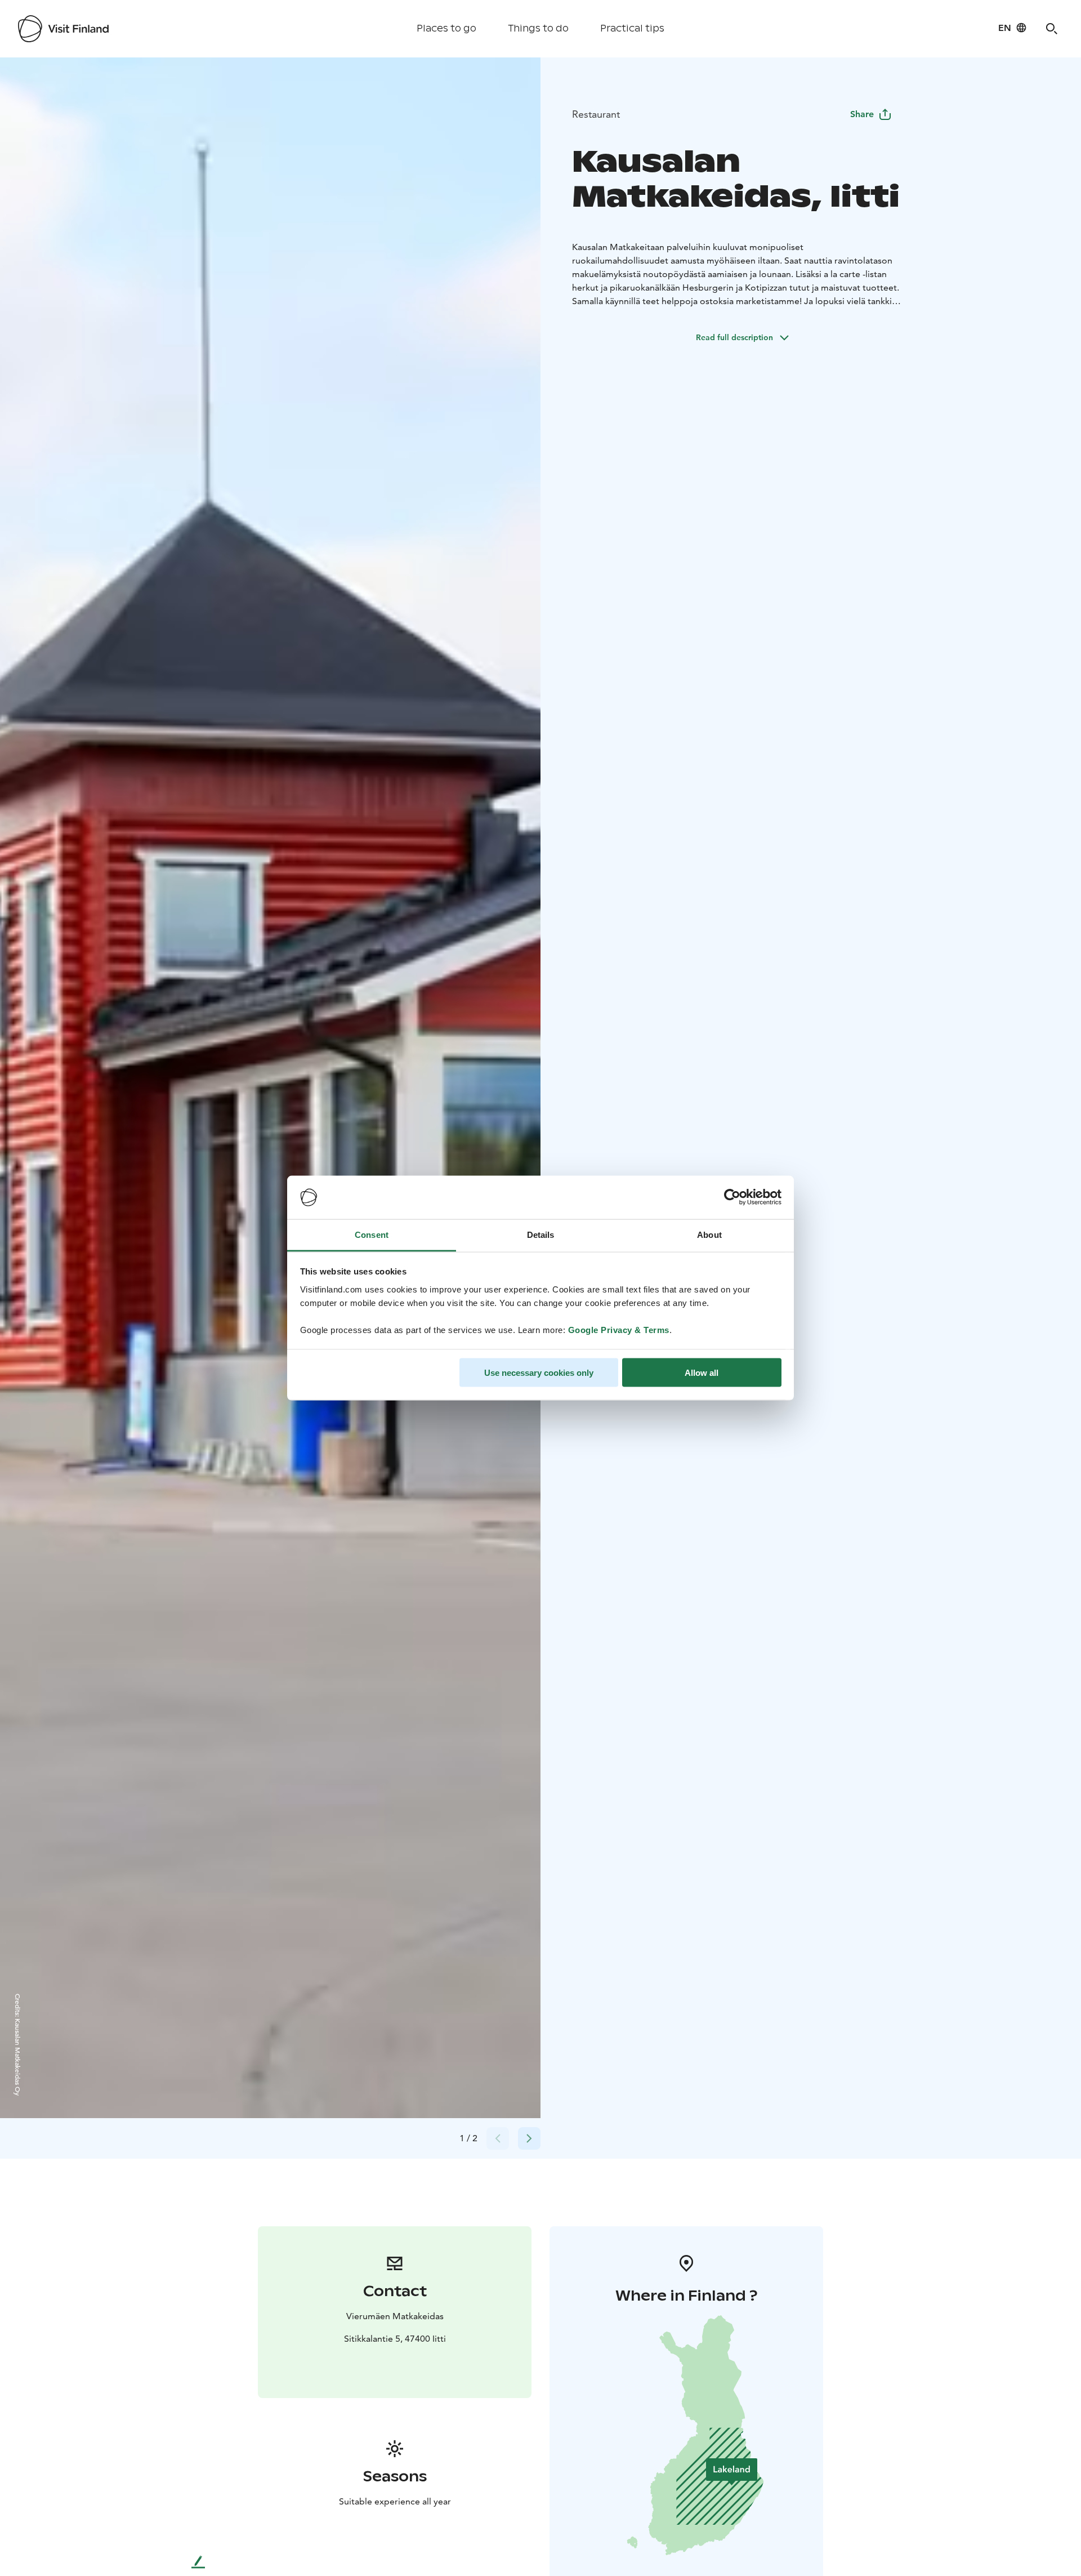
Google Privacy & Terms (619, 1329)
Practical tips (632, 28)
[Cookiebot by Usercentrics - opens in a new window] (732, 1197)
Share (862, 114)
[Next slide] (529, 2138)
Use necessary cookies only (539, 1373)
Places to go (446, 28)
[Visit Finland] (63, 29)
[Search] (1052, 29)
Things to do (538, 28)
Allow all (702, 1373)
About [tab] (709, 1234)
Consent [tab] (372, 1234)
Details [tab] (541, 1234)
